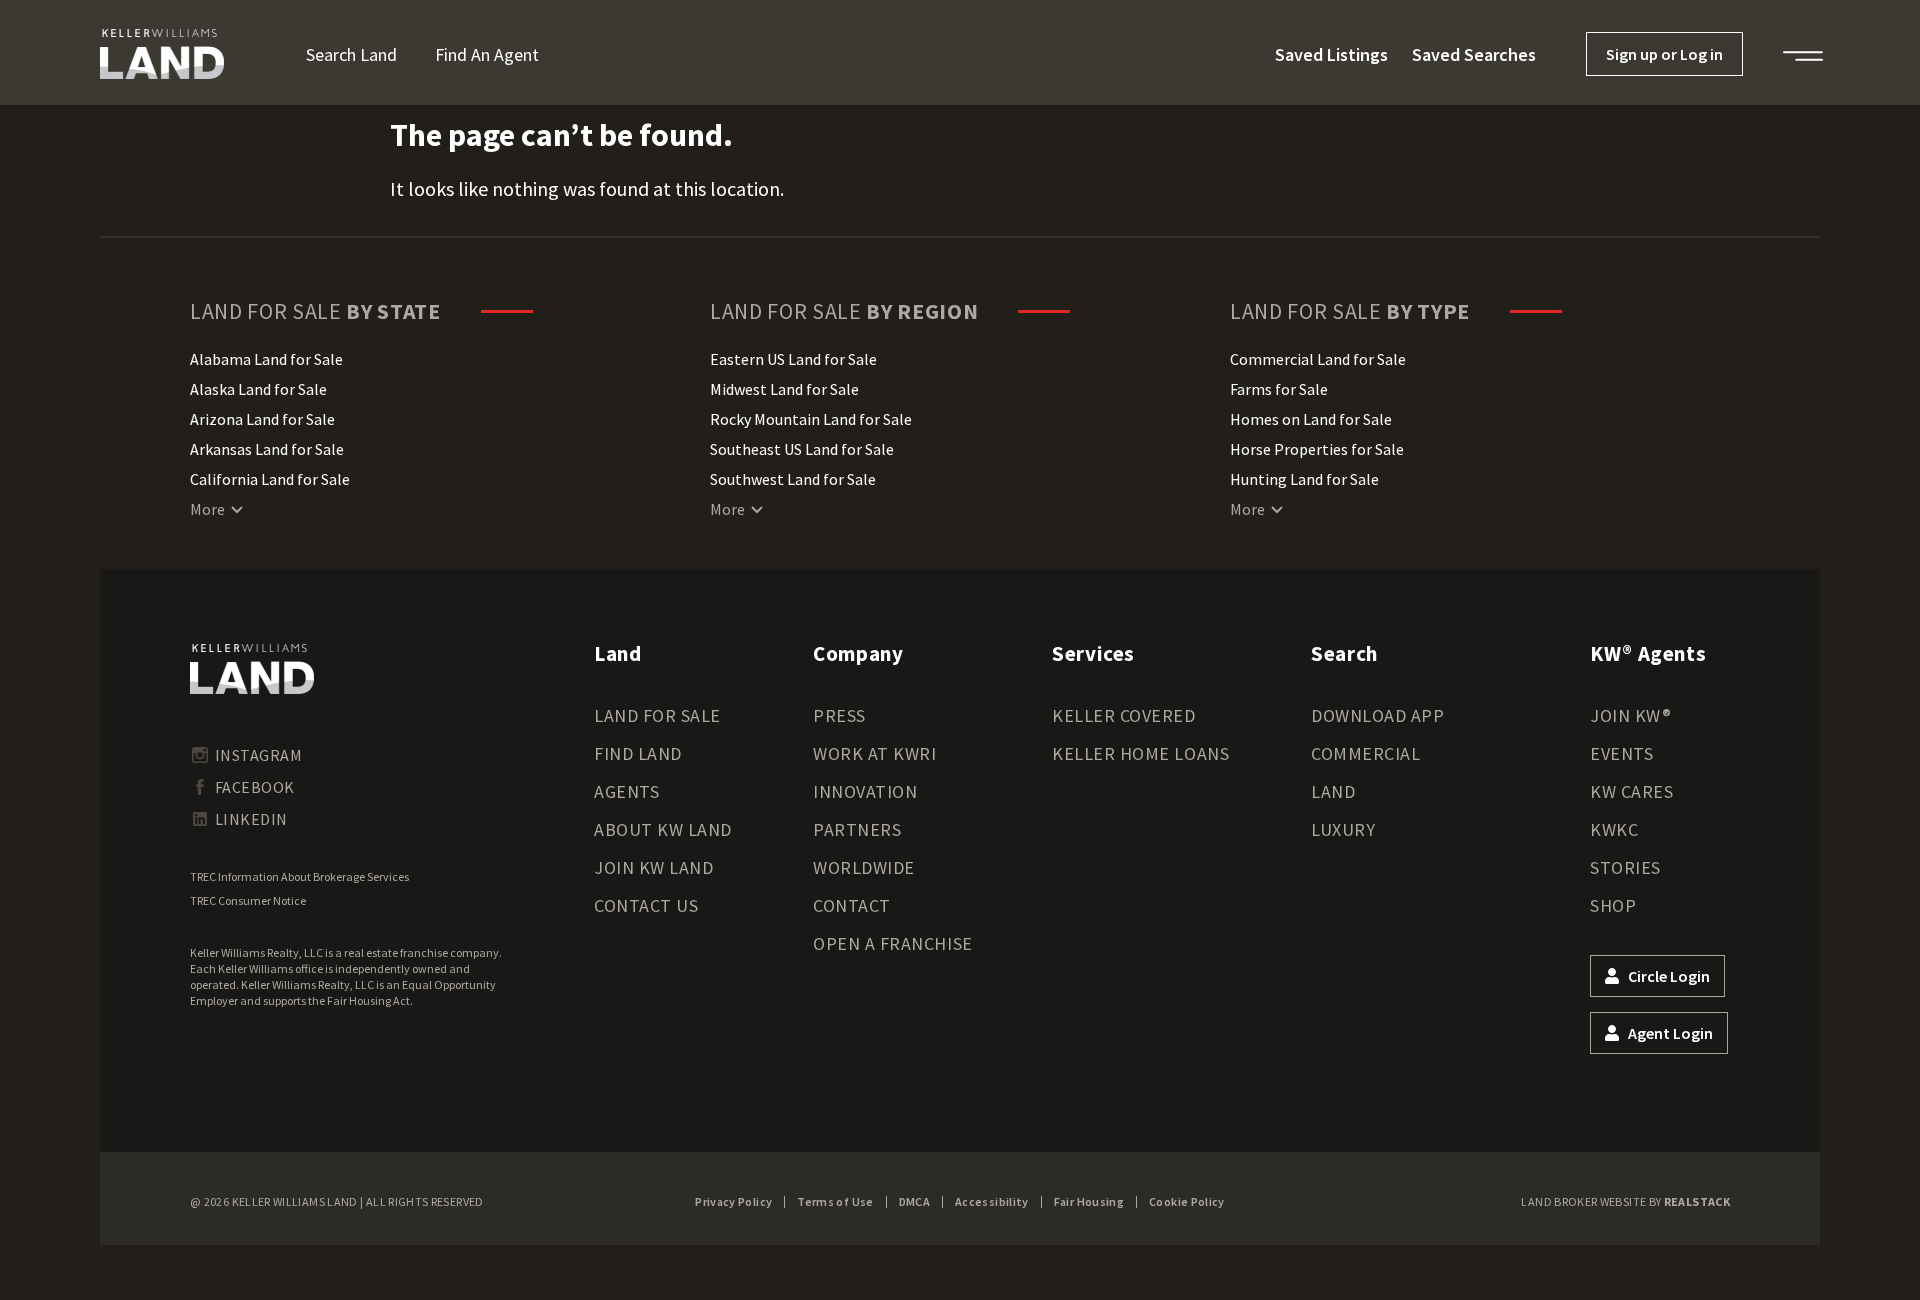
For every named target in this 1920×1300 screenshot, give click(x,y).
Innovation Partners (865, 810)
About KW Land (663, 829)
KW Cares (1631, 791)
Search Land (351, 54)
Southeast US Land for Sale (802, 449)
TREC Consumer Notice (248, 900)
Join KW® (1630, 715)
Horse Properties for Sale (1317, 449)
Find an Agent (487, 54)
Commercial (1365, 753)
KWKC (1614, 829)
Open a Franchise (893, 943)
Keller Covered (1124, 715)
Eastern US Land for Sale (793, 359)
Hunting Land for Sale (1304, 479)
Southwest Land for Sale (793, 479)
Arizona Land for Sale (262, 419)
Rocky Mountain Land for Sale (811, 419)
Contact (852, 905)
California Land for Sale (270, 479)
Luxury (1343, 829)
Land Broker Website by (1625, 1201)
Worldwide (864, 867)
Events (1621, 753)
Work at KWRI (874, 753)
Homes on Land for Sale (1311, 419)
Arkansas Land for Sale (267, 449)
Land (1333, 791)
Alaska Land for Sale (258, 389)
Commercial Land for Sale (1318, 359)
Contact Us (646, 905)
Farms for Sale (1279, 389)
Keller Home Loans (1140, 753)
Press (839, 715)
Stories (1625, 867)
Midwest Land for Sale (784, 389)
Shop (1613, 905)
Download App (1377, 715)
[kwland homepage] (252, 669)
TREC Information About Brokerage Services (299, 876)
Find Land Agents (638, 772)
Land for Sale (657, 715)
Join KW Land (653, 867)
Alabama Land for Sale (266, 359)
